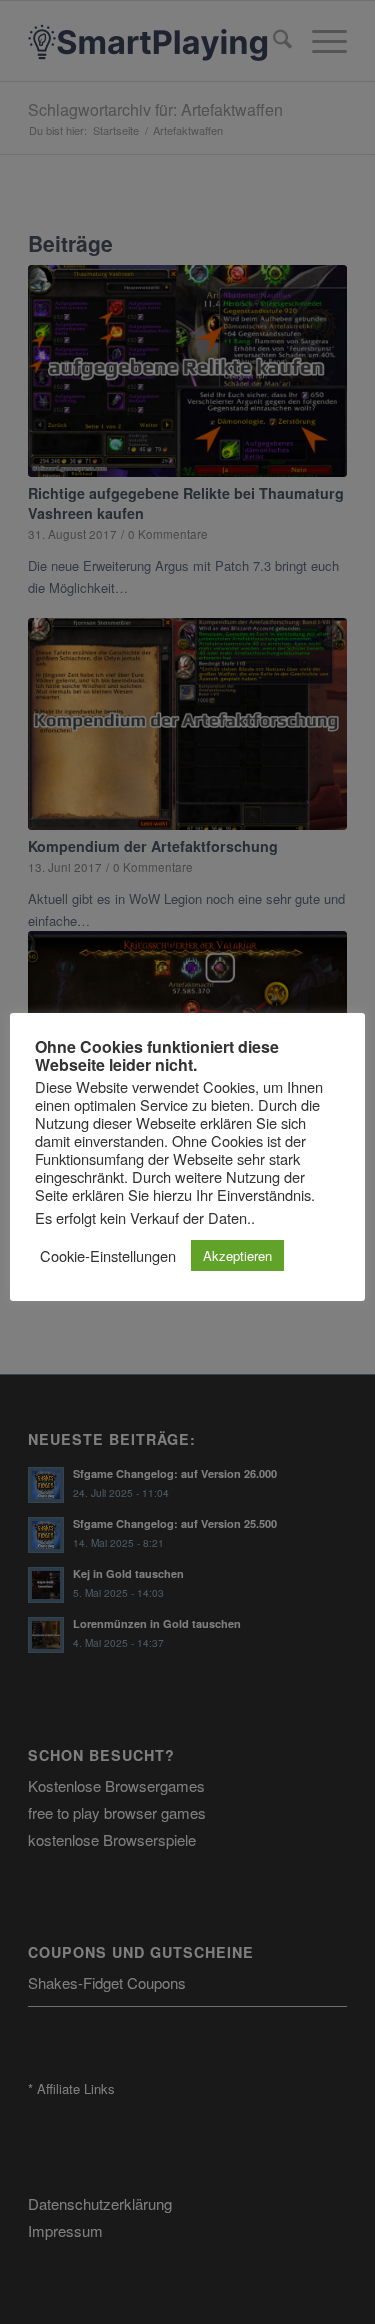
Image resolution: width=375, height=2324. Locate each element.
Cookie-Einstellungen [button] (108, 1256)
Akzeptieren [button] (237, 1255)
